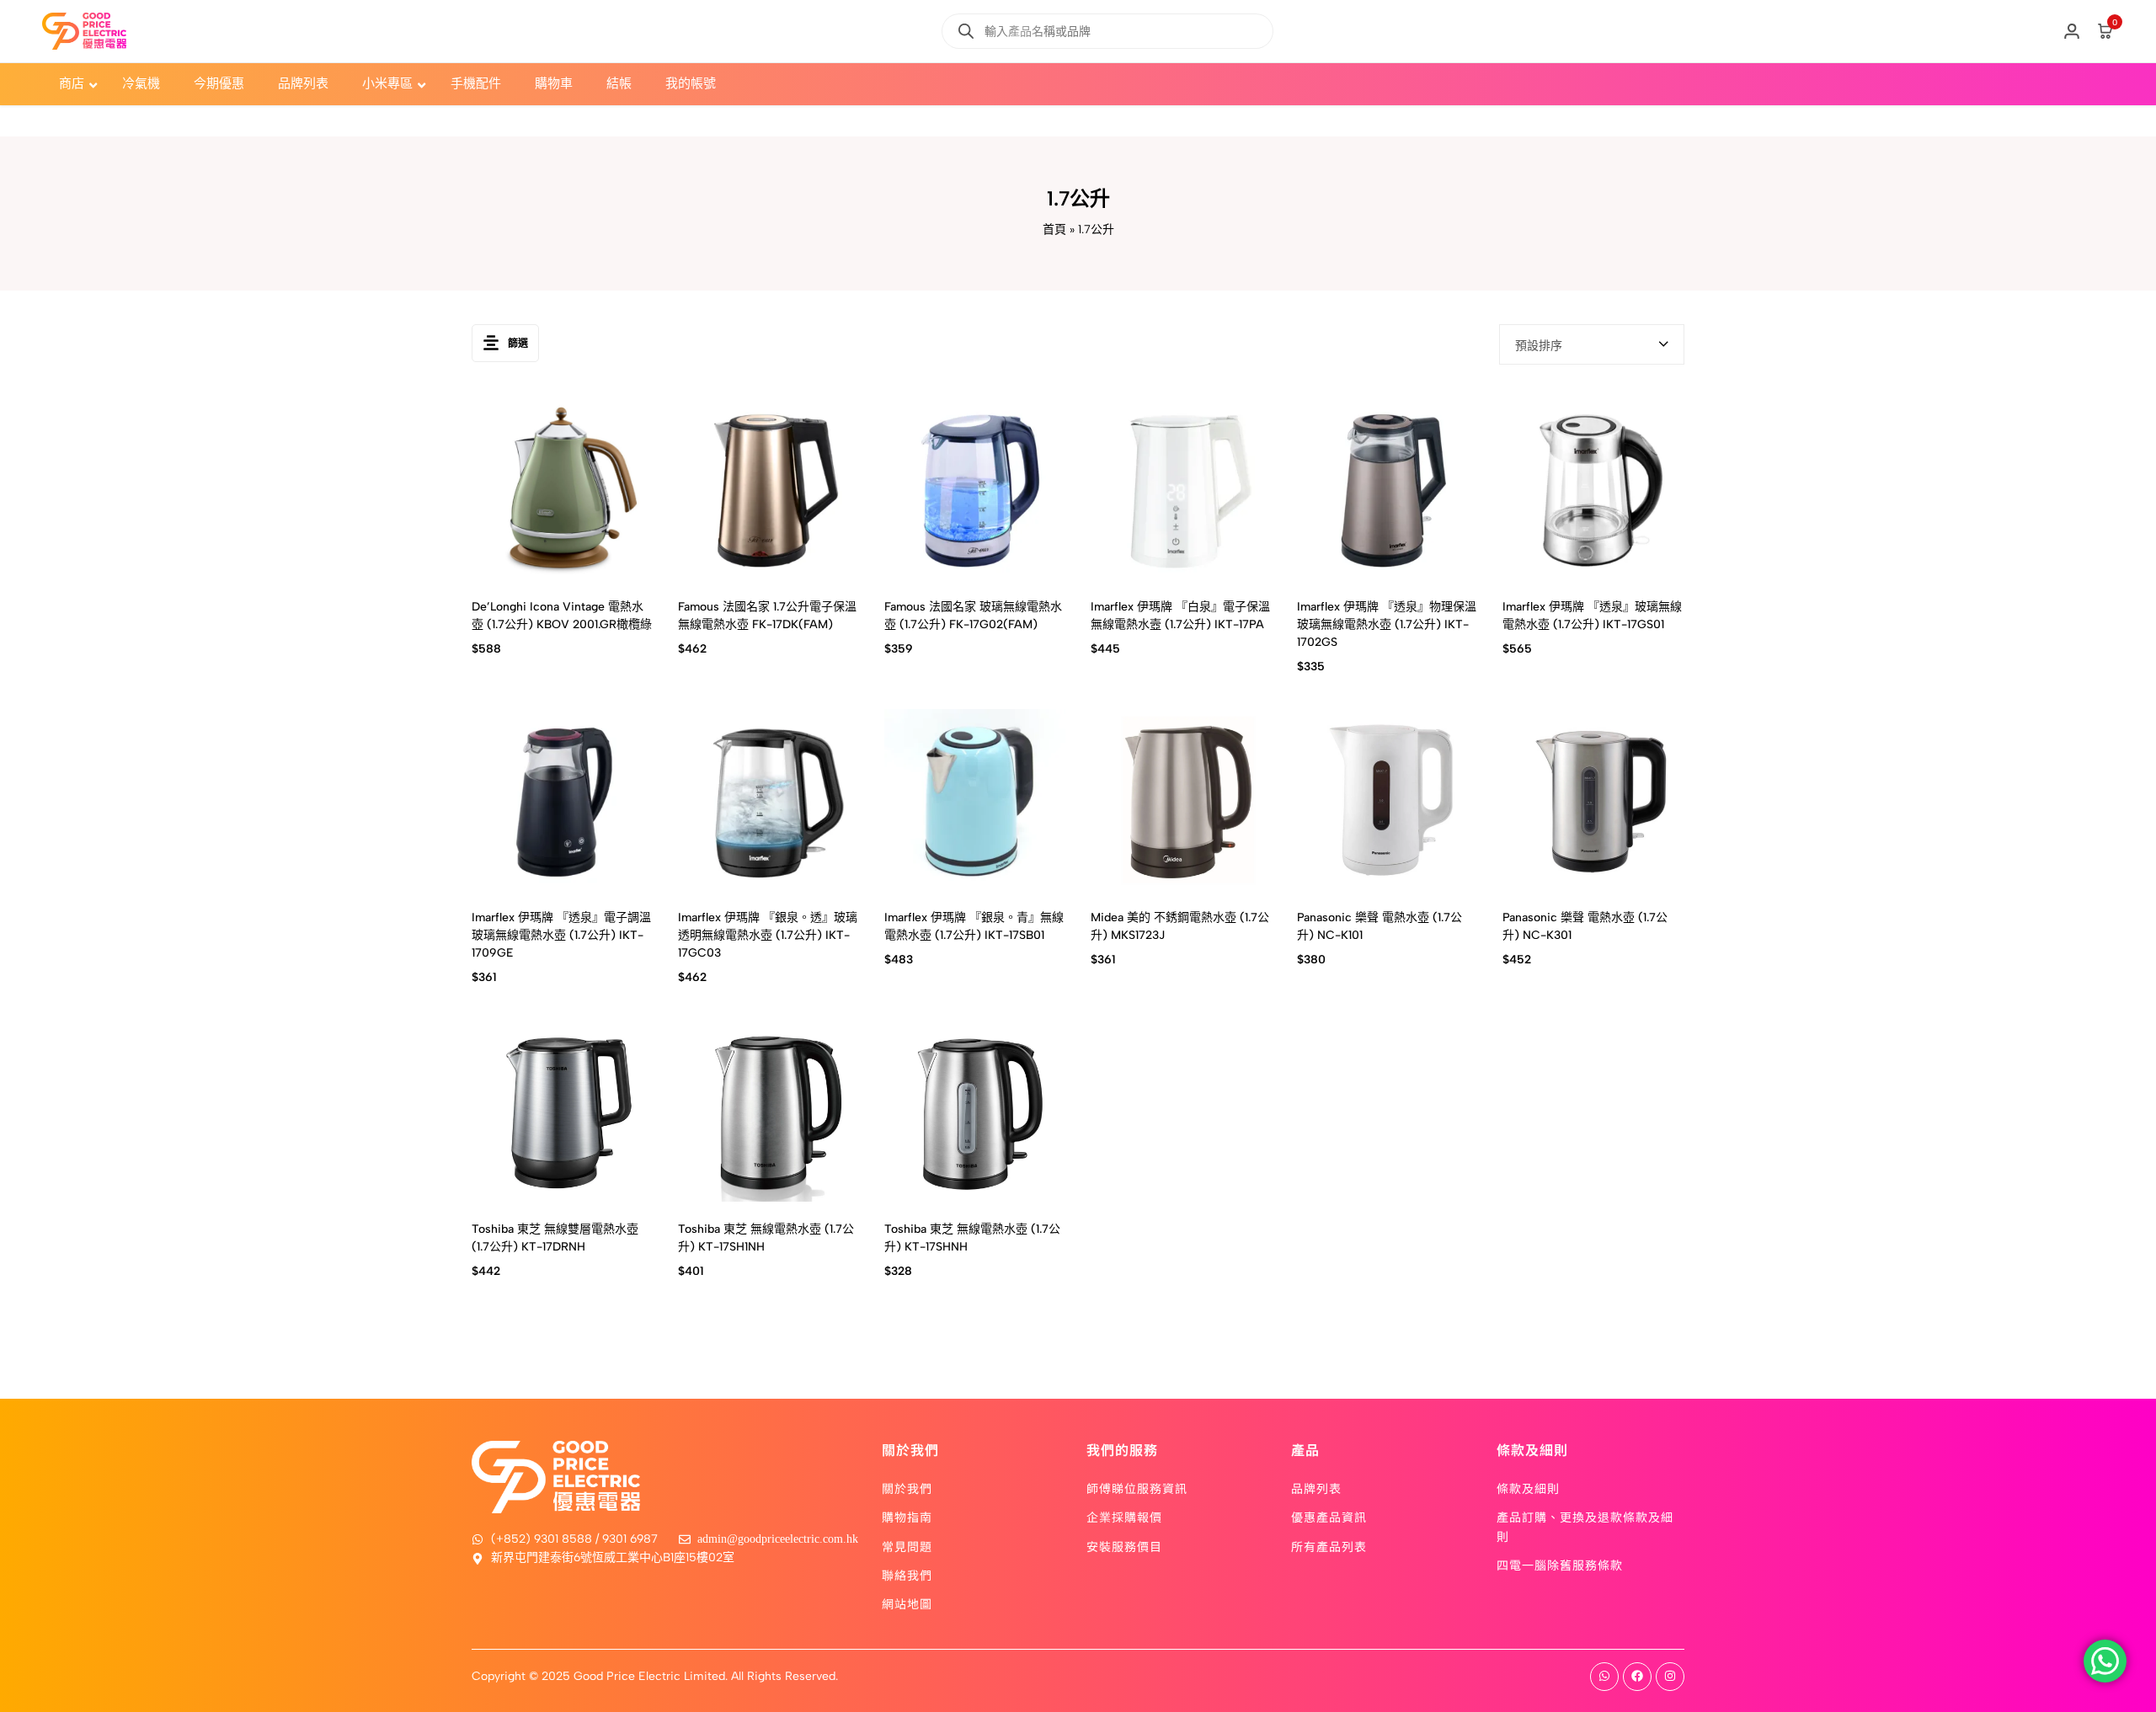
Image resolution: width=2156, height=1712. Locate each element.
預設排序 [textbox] (1539, 346)
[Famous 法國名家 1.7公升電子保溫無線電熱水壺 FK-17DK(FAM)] (768, 489)
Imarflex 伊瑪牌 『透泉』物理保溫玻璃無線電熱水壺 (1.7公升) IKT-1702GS (1387, 624)
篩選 (518, 344)
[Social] (1604, 1677)
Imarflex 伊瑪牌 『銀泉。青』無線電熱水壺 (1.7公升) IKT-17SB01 (974, 926)
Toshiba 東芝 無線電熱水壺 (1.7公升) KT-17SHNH (972, 1238)
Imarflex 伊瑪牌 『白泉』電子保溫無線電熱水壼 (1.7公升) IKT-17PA (1180, 616)
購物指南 (907, 1517)
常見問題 (907, 1546)
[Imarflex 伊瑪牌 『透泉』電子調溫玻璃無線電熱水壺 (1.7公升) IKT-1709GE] (562, 800)
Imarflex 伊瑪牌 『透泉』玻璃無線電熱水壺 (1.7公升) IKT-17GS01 (1592, 616)
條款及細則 (1528, 1488)
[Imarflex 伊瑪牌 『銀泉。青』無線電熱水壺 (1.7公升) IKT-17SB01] (975, 800)
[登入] (2072, 31)
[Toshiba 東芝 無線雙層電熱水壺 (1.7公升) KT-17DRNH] (562, 1111)
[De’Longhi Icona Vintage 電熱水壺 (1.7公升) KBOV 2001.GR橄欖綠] (562, 489)
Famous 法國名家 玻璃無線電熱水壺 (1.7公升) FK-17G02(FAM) (973, 616)
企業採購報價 (1124, 1517)
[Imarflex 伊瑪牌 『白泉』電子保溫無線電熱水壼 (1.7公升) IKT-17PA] (1181, 489)
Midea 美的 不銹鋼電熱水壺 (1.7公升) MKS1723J (1180, 926)
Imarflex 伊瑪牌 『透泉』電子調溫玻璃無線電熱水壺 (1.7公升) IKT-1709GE (561, 935)
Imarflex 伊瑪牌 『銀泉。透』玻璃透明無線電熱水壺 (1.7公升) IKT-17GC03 (768, 935)
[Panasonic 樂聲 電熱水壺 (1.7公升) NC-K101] (1388, 800)
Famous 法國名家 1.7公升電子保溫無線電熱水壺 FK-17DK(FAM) (767, 616)
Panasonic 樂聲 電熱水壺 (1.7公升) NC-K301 (1585, 926)
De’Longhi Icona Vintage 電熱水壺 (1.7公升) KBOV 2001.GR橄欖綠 (562, 616)
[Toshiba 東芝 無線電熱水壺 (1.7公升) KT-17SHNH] (975, 1111)
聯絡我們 (907, 1575)
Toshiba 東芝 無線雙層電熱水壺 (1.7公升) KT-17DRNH (555, 1238)
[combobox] (1592, 344)
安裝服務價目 (1124, 1546)
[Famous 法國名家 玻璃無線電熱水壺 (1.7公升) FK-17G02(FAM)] (975, 489)
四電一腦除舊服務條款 (1560, 1565)
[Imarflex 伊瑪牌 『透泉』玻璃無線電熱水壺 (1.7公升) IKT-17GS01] (1593, 489)
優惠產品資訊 (1329, 1517)
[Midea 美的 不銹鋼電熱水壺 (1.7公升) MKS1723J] (1181, 800)
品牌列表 (1316, 1488)
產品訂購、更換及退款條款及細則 (1585, 1526)
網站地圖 (907, 1603)
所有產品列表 (1329, 1546)
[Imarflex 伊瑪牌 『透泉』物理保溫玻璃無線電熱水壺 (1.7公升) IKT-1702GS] (1388, 489)
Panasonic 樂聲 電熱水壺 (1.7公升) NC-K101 (1380, 926)
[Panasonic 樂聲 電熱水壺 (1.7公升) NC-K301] (1593, 800)
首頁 (1054, 229)
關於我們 (907, 1488)
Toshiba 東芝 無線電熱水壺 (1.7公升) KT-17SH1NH (766, 1238)
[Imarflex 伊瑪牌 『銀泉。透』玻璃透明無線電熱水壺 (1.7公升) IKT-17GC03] (768, 800)
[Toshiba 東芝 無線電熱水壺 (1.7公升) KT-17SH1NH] (768, 1111)
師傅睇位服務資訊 (1137, 1488)
